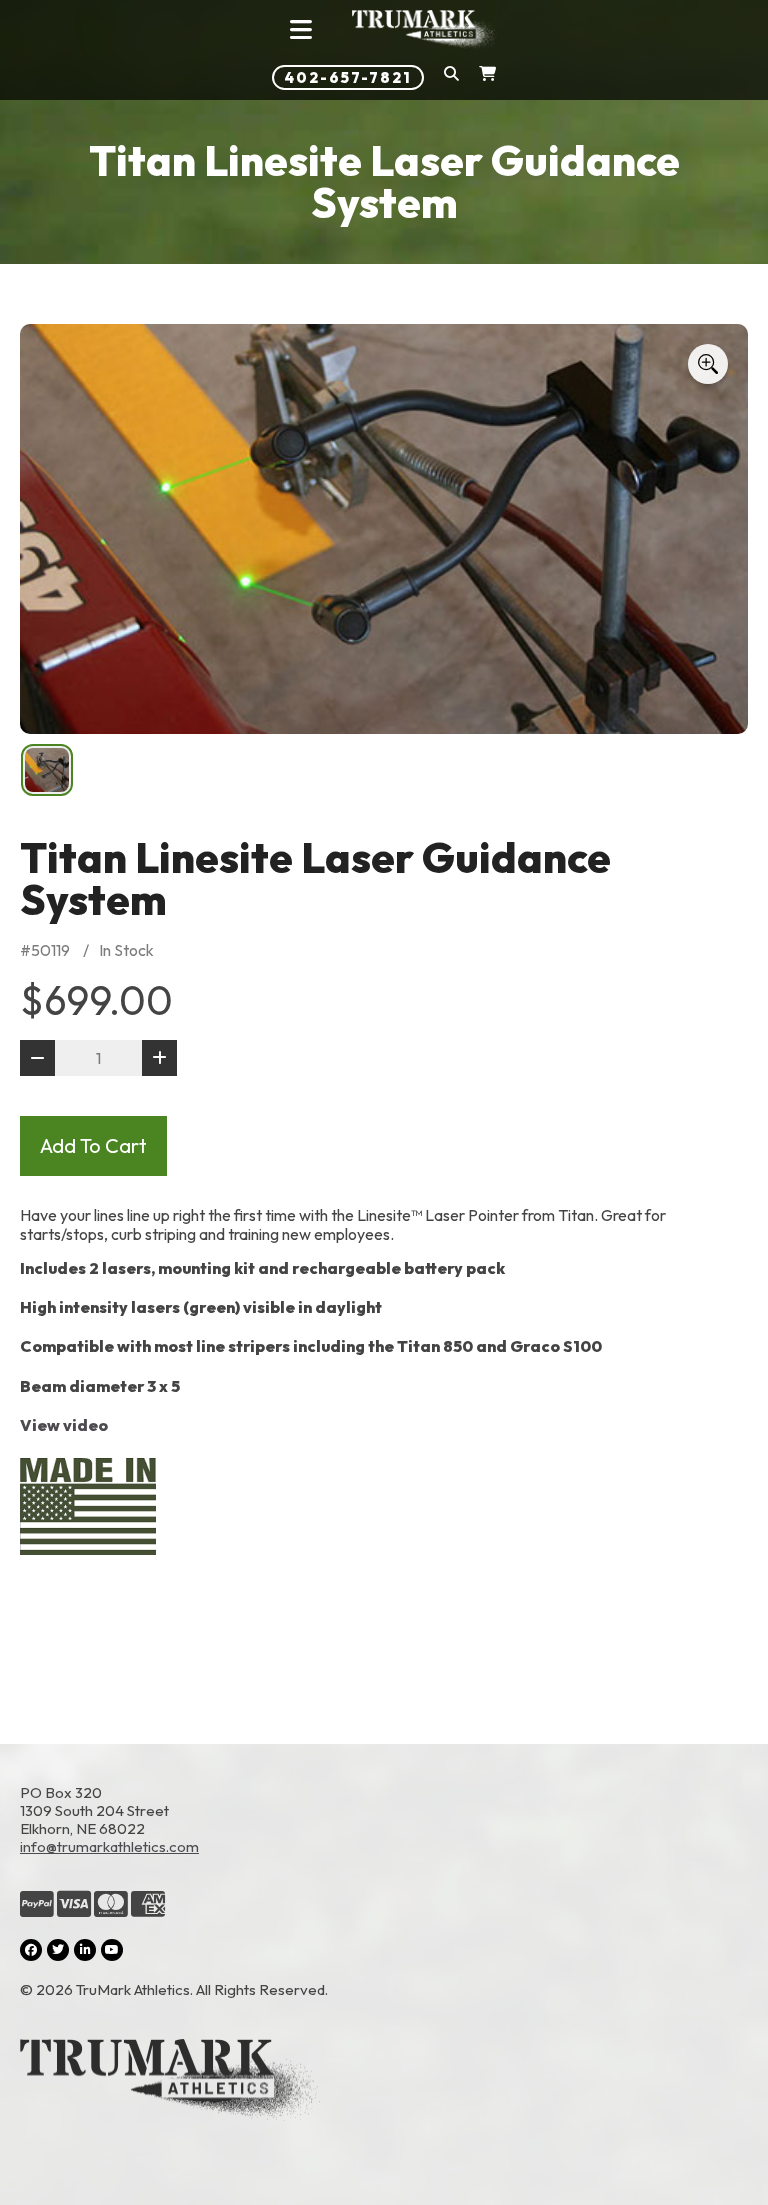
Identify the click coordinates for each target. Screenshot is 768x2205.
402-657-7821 (348, 77)
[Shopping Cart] (487, 77)
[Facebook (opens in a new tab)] (31, 1950)
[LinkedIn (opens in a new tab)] (85, 1950)
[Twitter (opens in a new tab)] (58, 1950)
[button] (451, 77)
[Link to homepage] (425, 30)
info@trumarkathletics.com (109, 1846)
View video (64, 1425)
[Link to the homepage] (384, 2082)
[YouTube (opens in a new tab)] (112, 1950)
